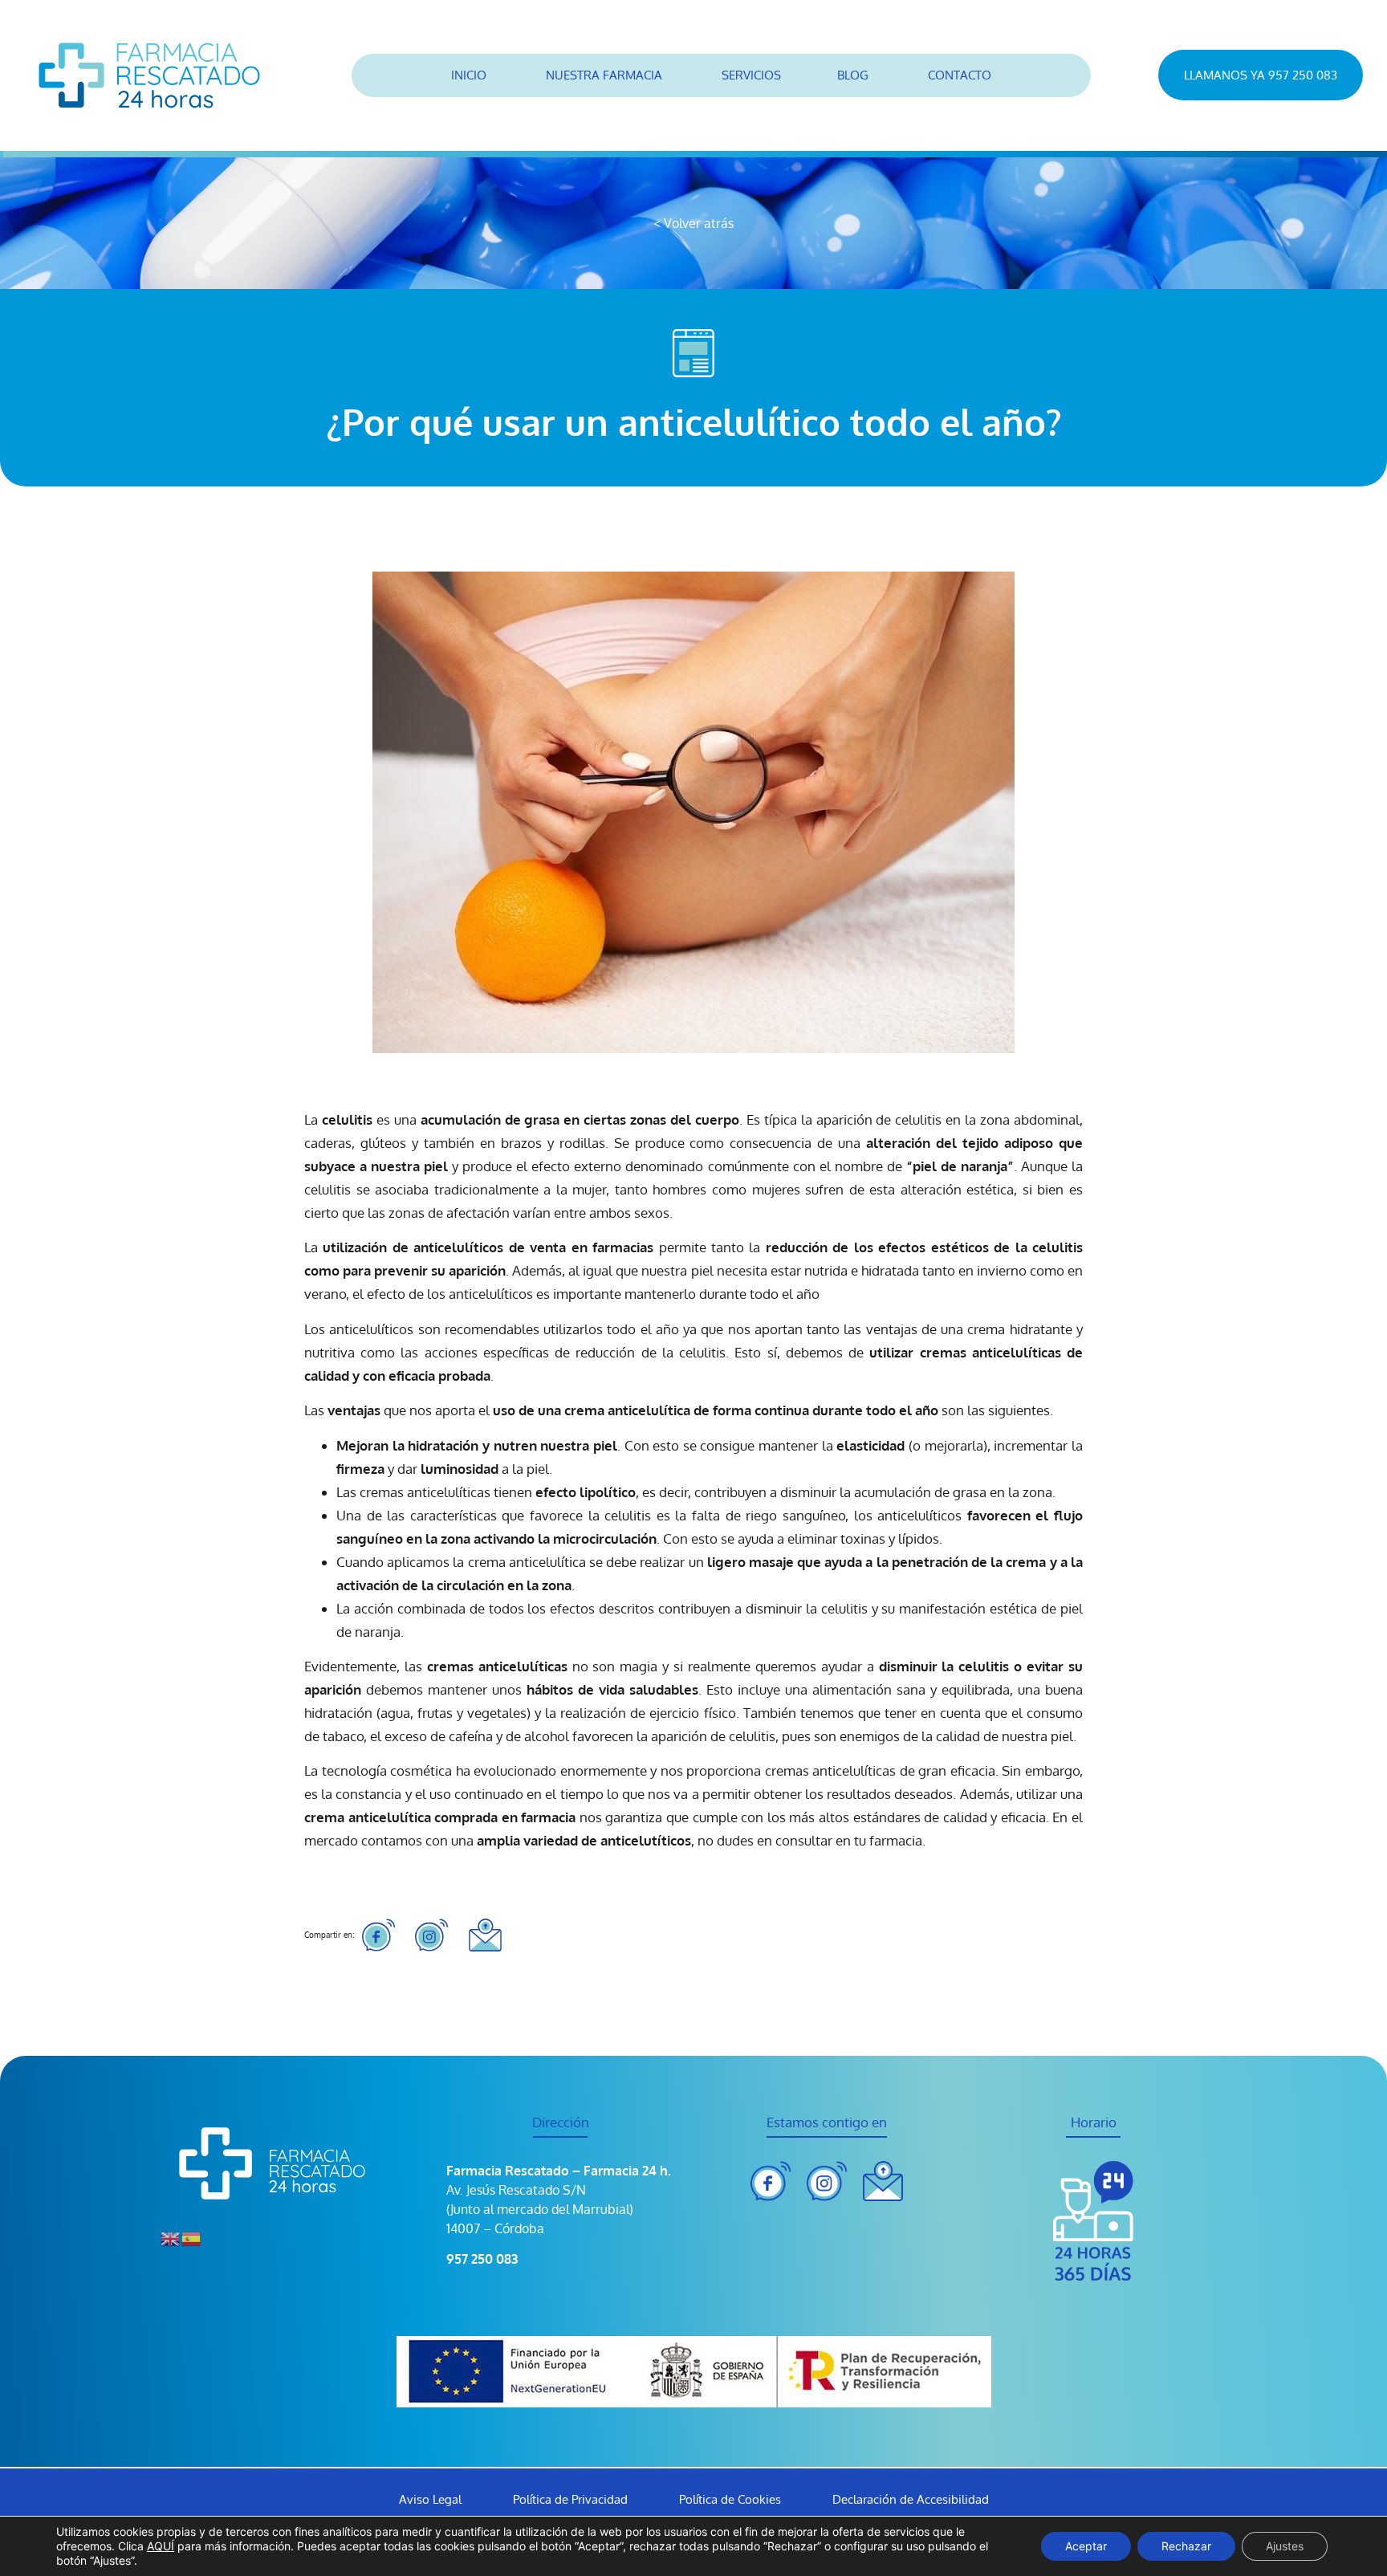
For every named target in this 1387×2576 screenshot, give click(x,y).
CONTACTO (960, 75)
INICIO (469, 75)
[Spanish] (192, 2237)
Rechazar (1186, 2546)
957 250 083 (482, 2259)
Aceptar (1086, 2546)
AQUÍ (161, 2546)
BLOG (853, 75)
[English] (171, 2237)
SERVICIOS (751, 75)
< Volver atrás (693, 223)
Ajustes (1285, 2546)
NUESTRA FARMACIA (604, 75)
